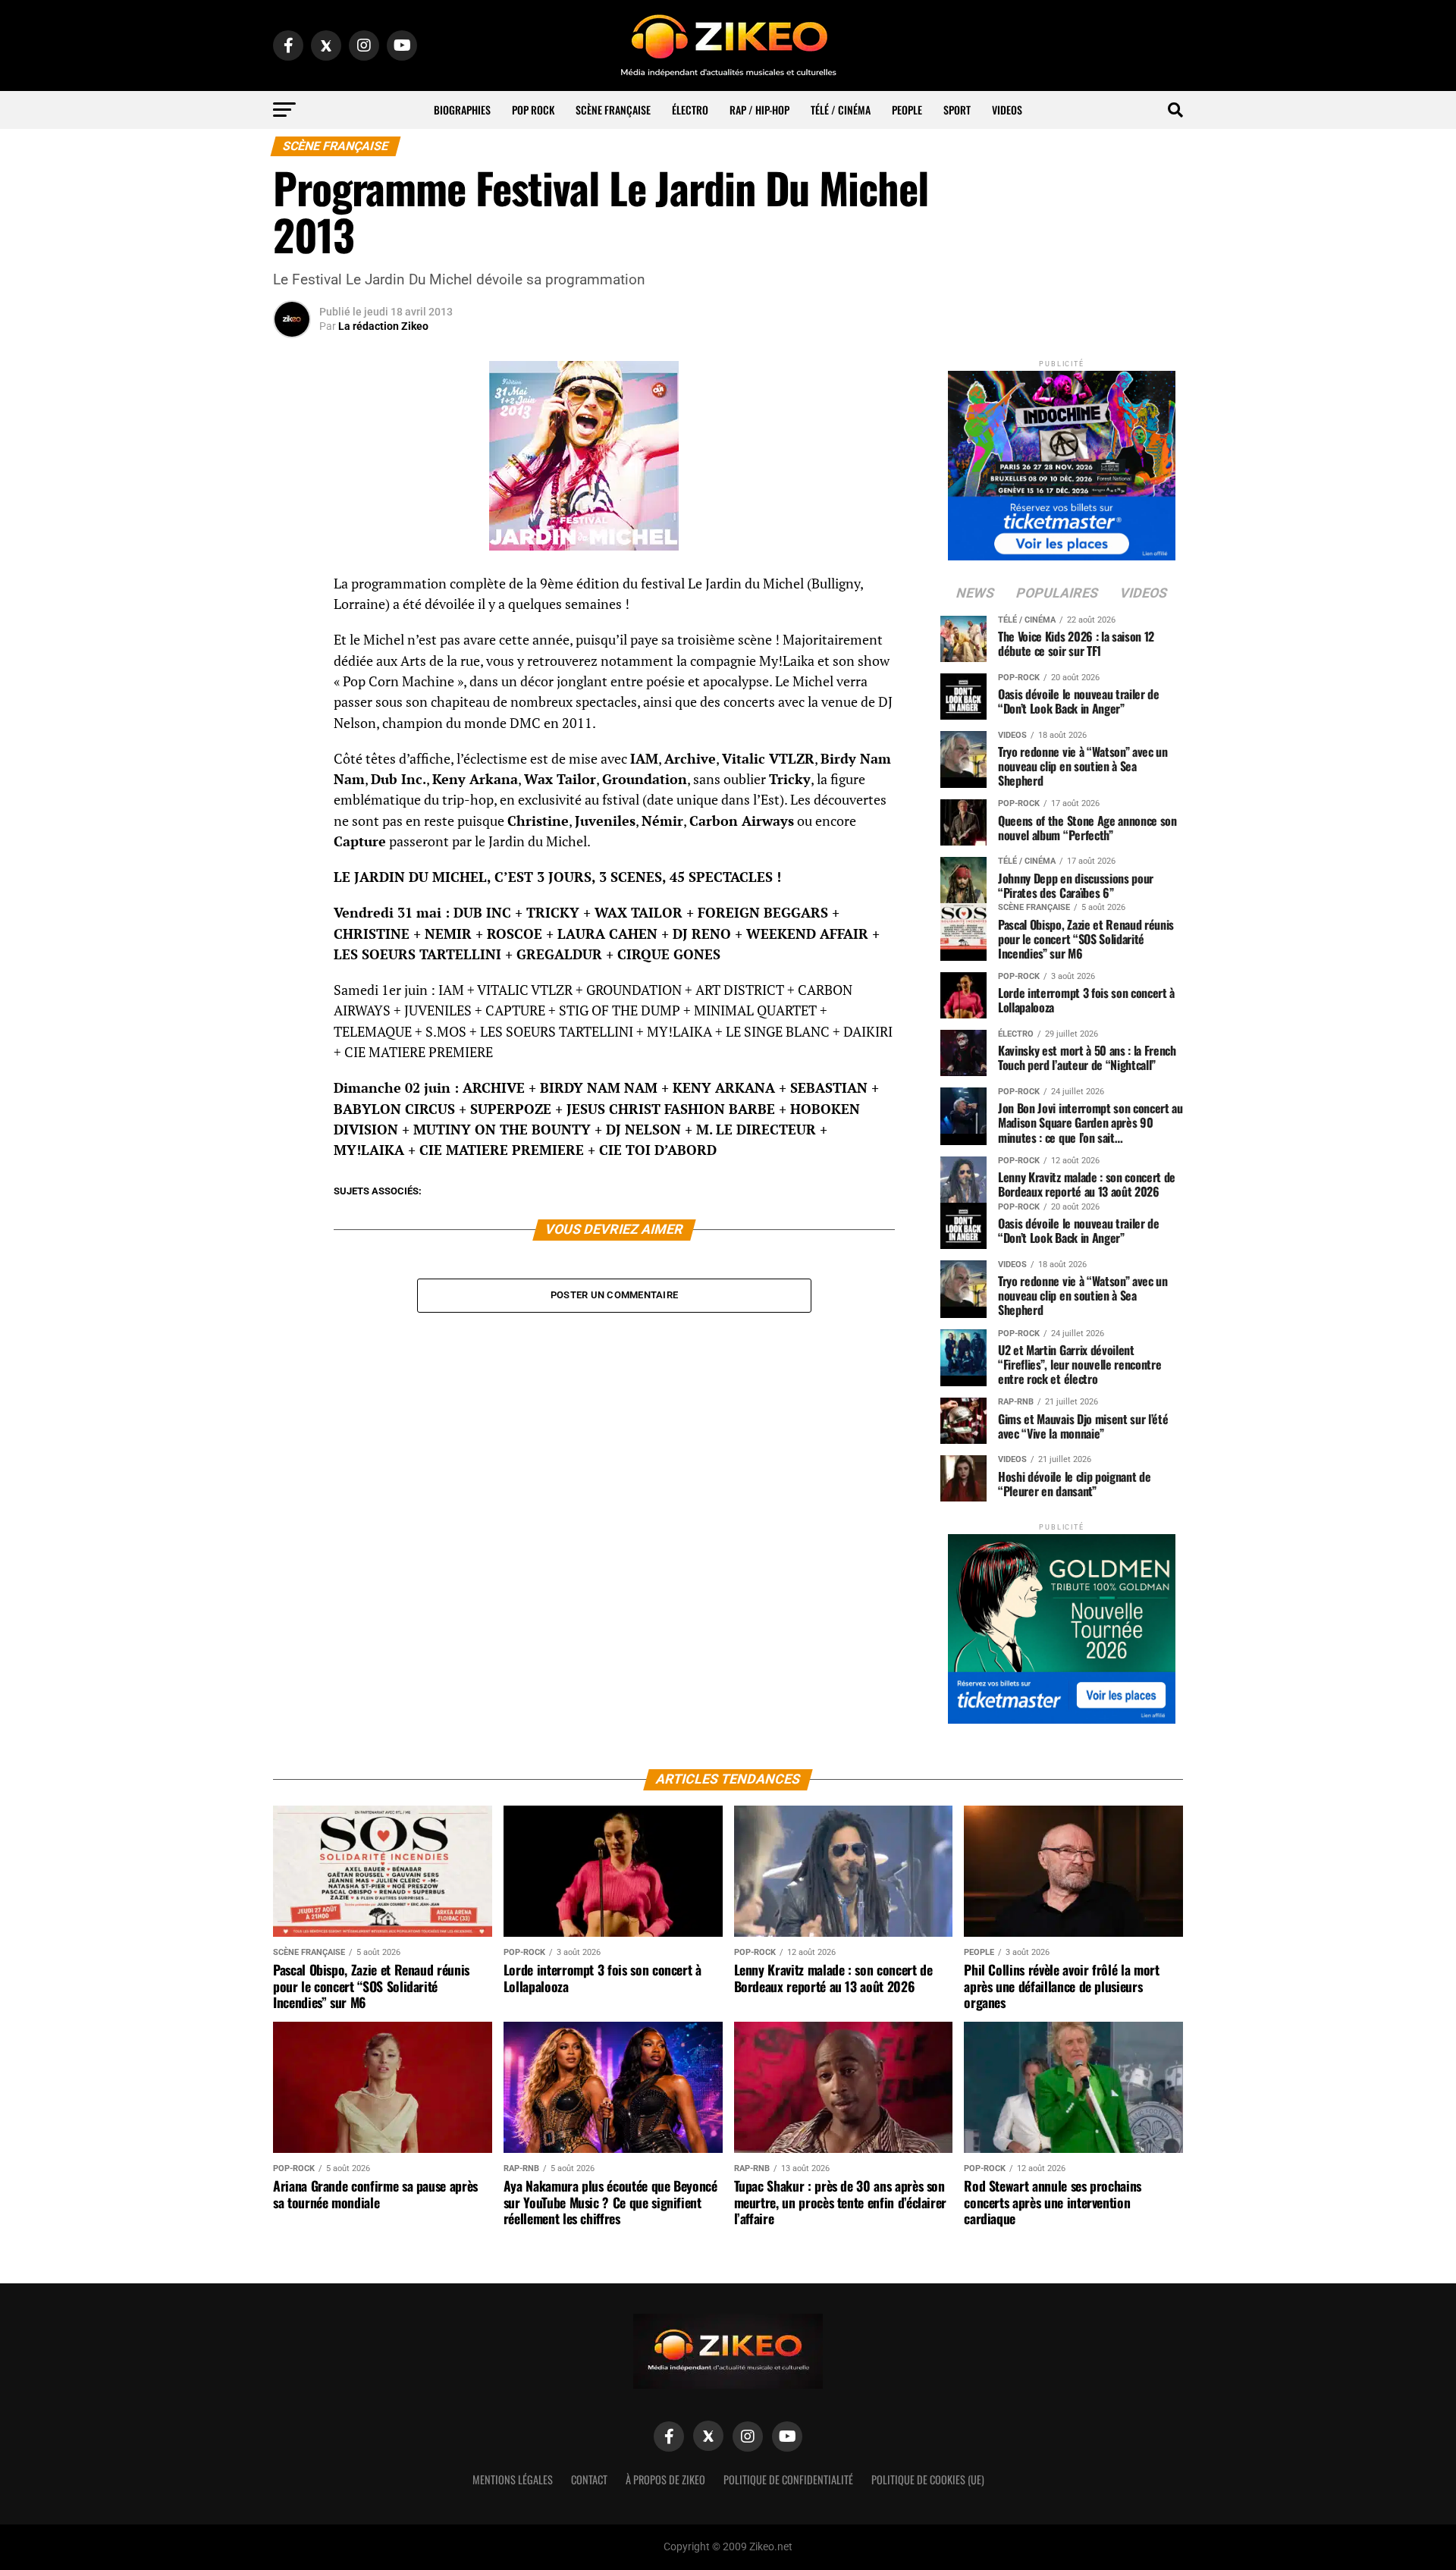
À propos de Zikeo (665, 2479)
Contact (589, 2479)
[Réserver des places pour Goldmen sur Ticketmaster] (1062, 1624)
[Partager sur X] (292, 661)
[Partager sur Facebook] (292, 588)
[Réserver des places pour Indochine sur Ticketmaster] (1062, 461)
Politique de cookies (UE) (928, 2479)
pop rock (533, 110)
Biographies (462, 110)
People (907, 110)
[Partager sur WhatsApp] (292, 625)
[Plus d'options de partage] (292, 734)
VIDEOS (1007, 110)
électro (690, 110)
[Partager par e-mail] (292, 698)
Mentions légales (513, 2479)
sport (957, 110)
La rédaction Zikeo (383, 326)
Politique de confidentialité (788, 2479)
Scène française (613, 110)
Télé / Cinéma (841, 110)
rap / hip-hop (759, 110)
